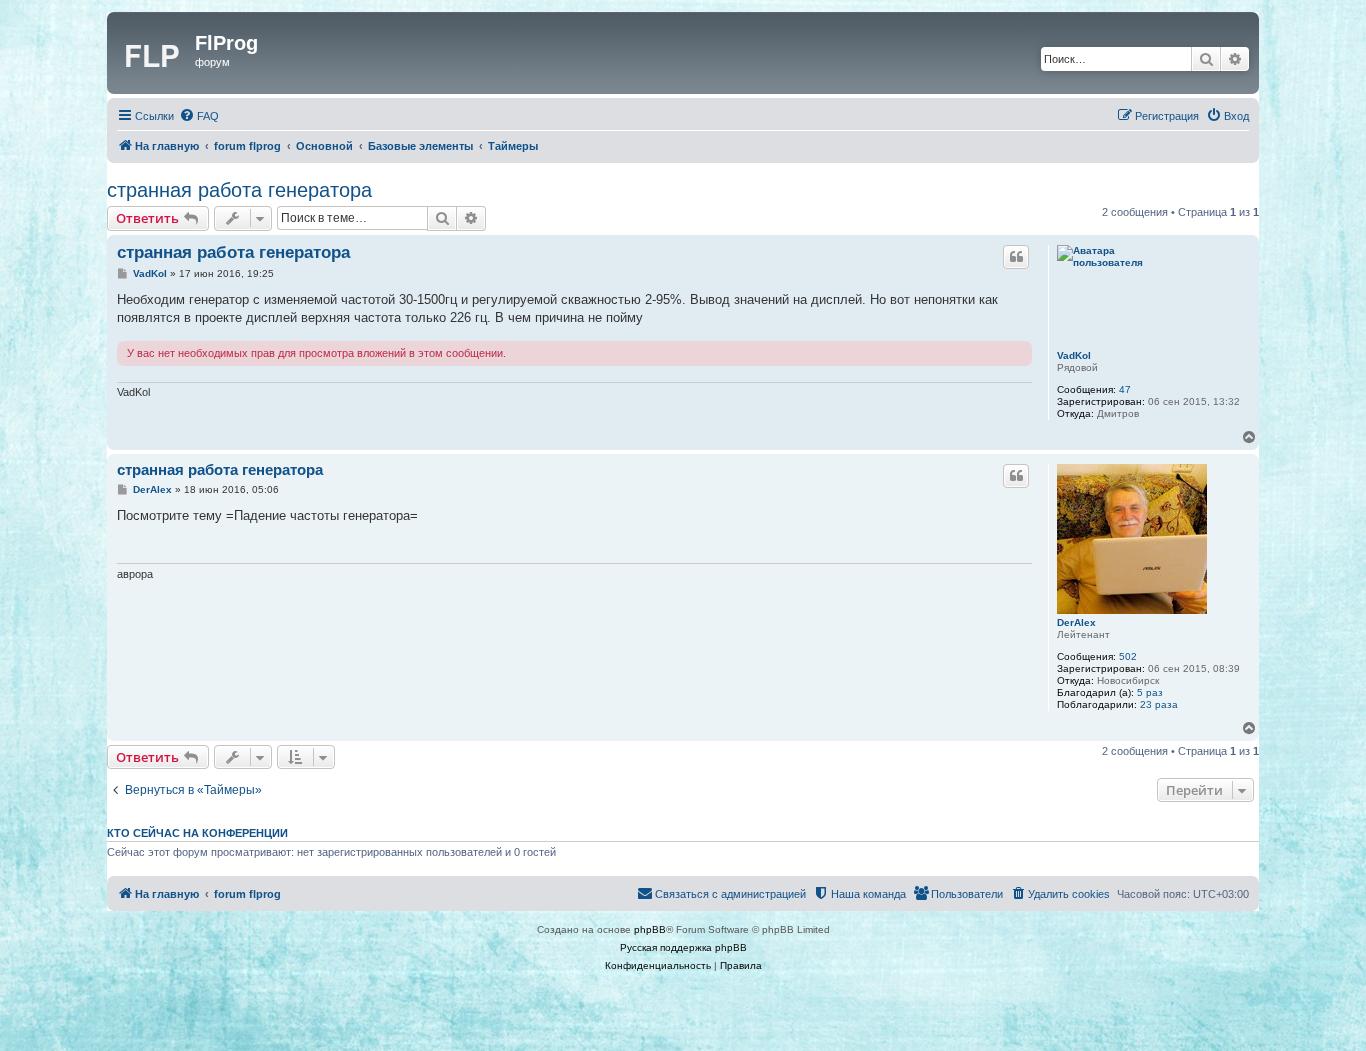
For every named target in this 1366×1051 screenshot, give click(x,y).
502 (1128, 656)
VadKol (1074, 355)
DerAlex (1076, 622)
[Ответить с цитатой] (1016, 257)
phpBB (650, 929)
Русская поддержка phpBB (683, 947)
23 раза (1159, 704)
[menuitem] (199, 116)
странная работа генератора (239, 190)
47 (1125, 389)
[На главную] (153, 53)
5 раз (1150, 692)
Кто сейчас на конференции (197, 833)
